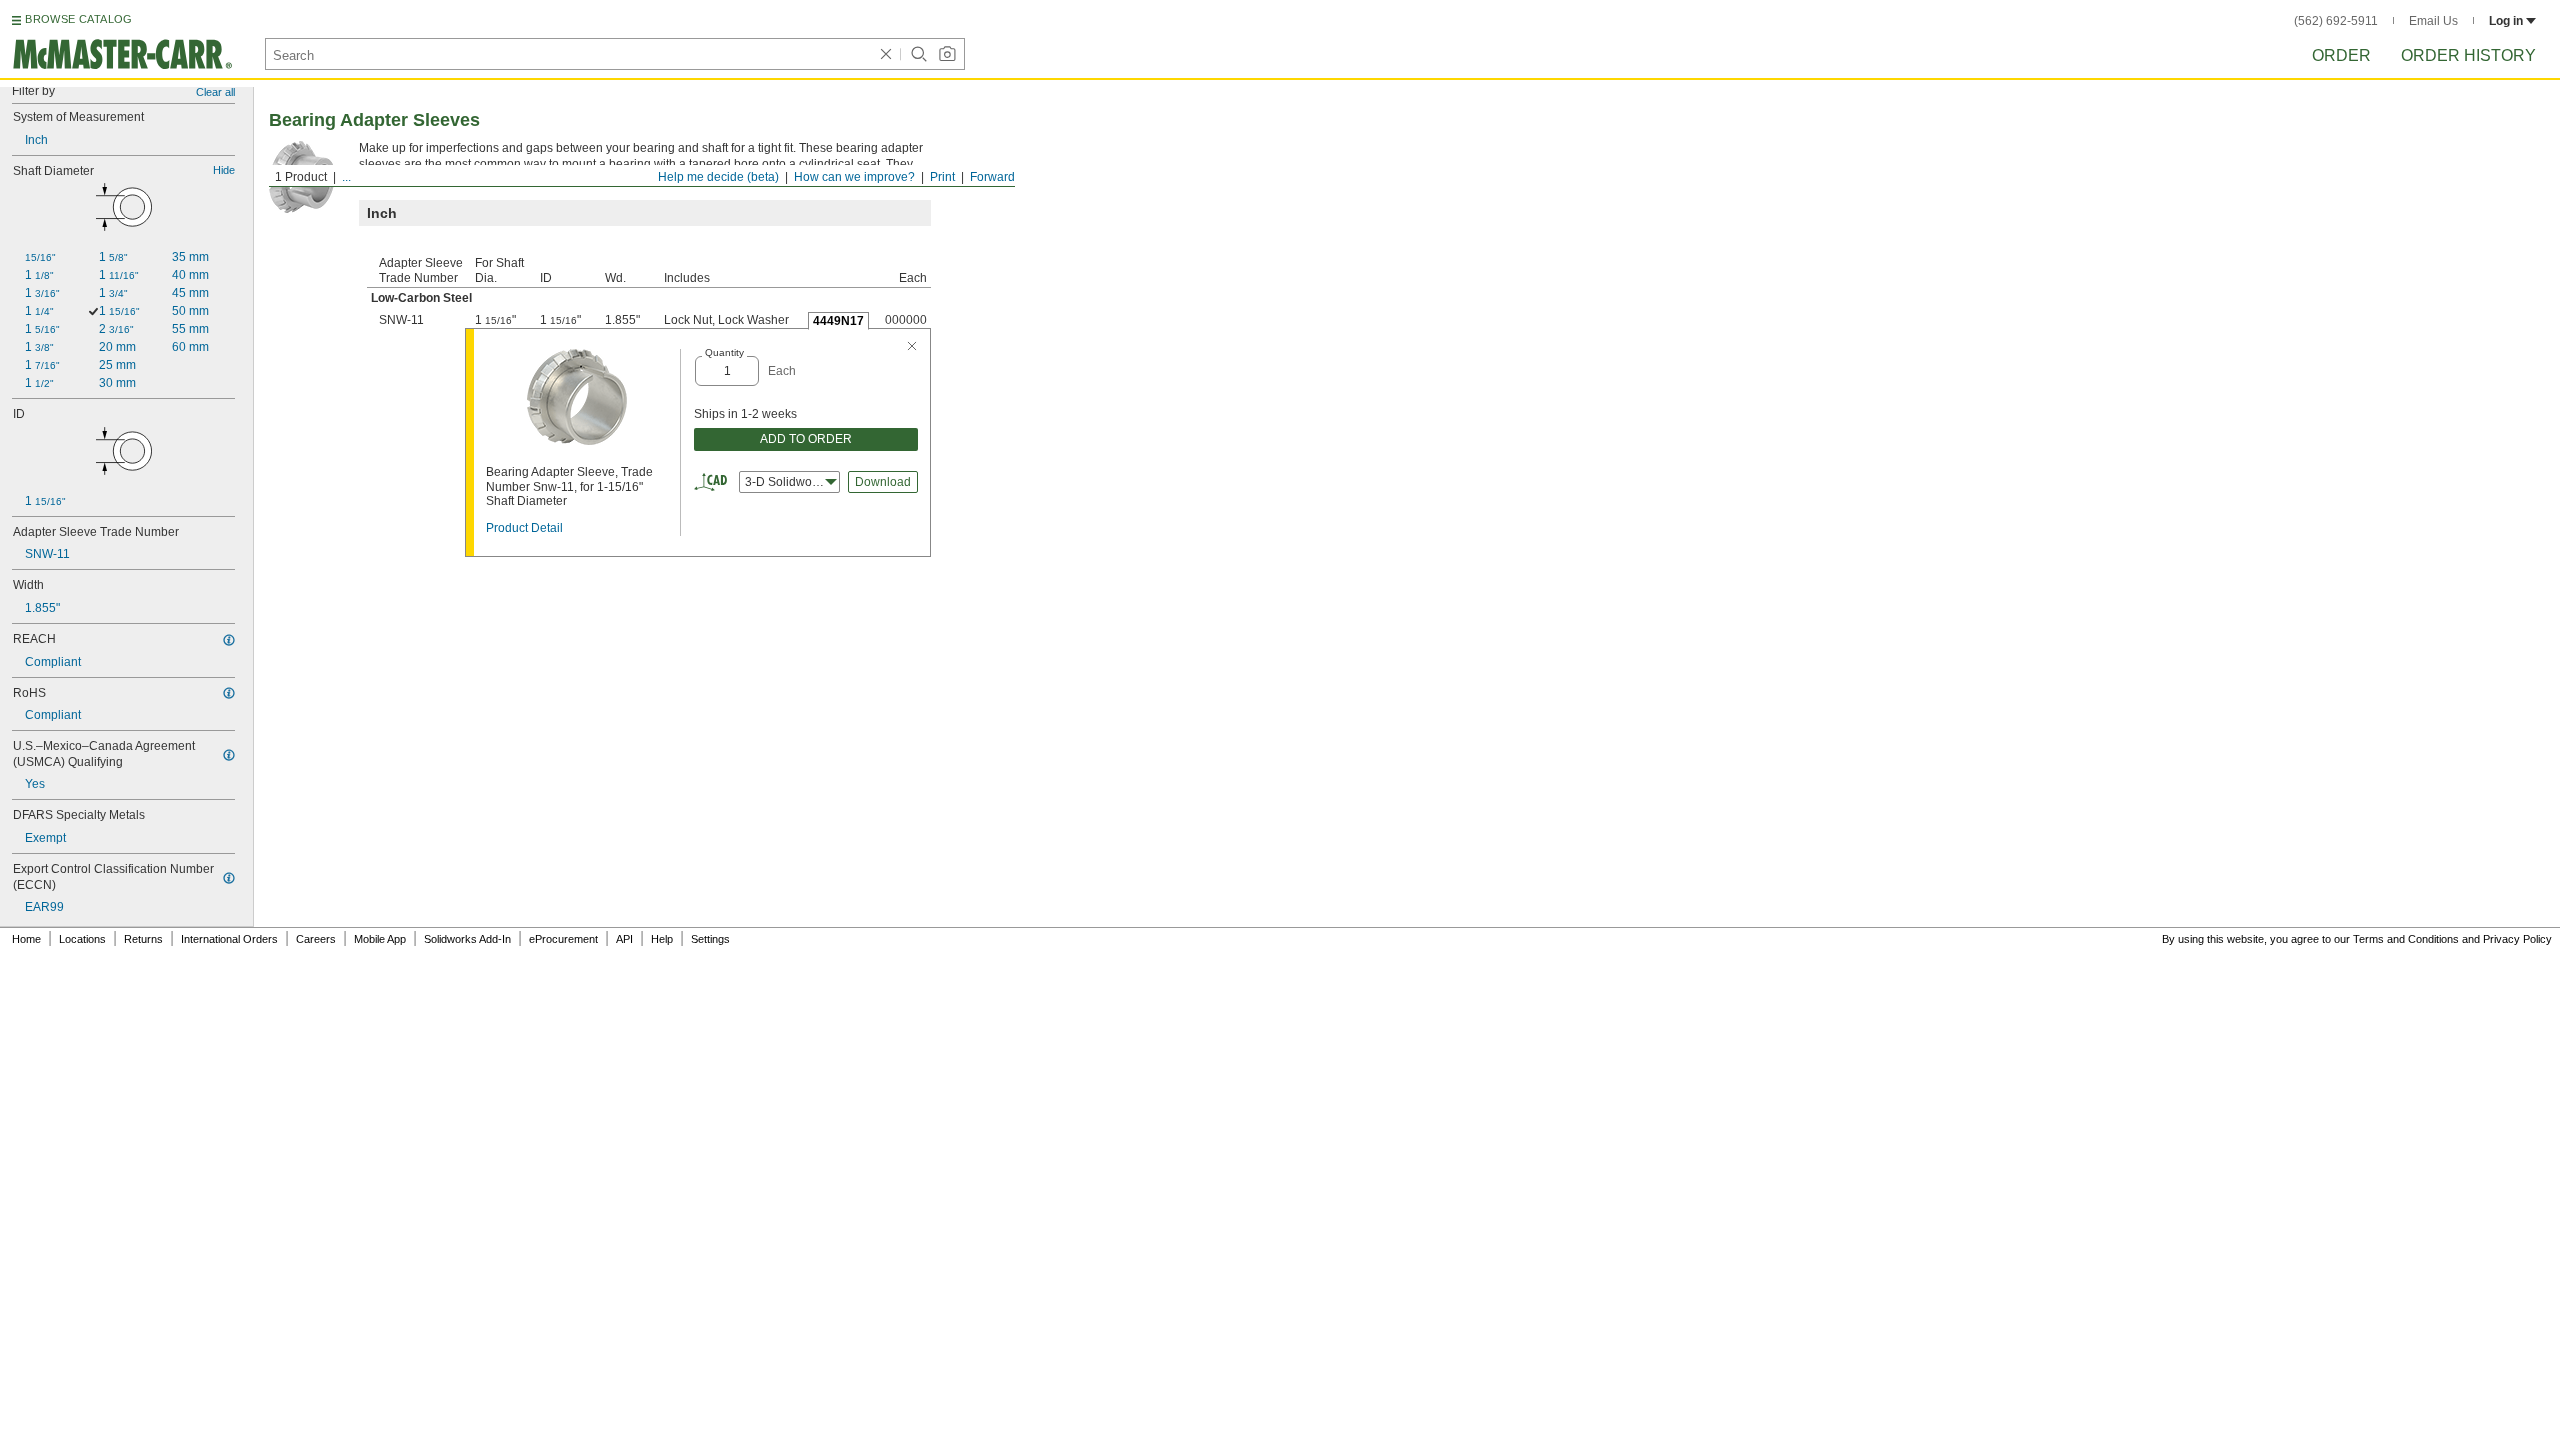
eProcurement (563, 939)
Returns (143, 939)
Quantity (724, 352)
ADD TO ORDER (806, 439)
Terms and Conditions (2406, 939)
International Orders (229, 939)
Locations (82, 939)
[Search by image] (947, 54)
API (624, 939)
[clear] (886, 54)
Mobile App (380, 939)
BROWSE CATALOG (78, 19)
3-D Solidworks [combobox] (786, 482)
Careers (316, 939)
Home (26, 939)
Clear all (215, 92)
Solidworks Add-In (467, 939)
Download (883, 482)
